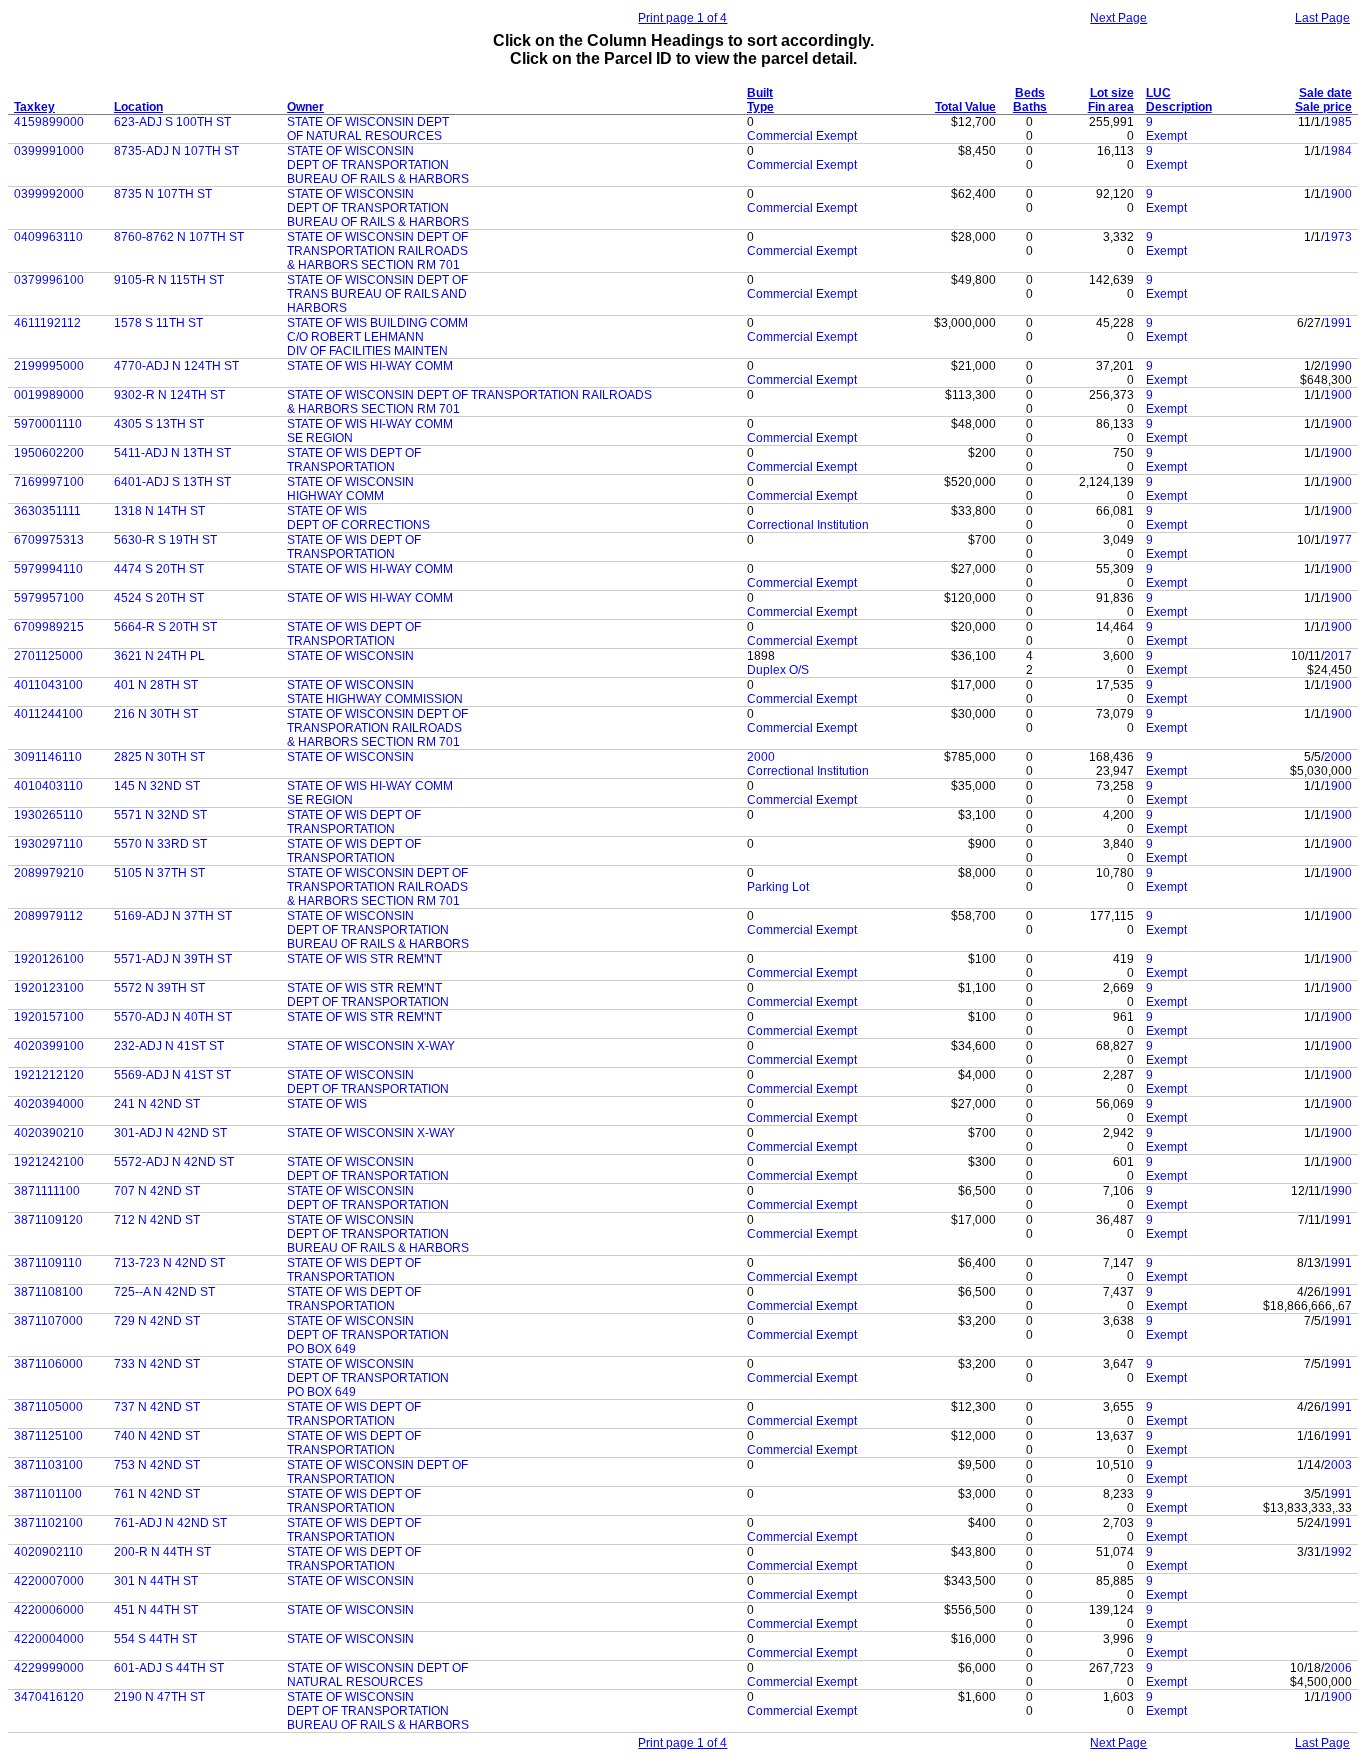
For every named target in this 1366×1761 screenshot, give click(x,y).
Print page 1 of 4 (682, 18)
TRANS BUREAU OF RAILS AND (377, 294)
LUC (1158, 93)
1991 (1338, 323)
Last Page (1322, 18)
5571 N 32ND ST (160, 815)
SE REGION (320, 438)
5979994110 (48, 569)
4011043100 (48, 685)
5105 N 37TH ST (159, 873)
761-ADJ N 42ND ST (170, 1523)
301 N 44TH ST (156, 1581)
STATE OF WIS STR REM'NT (364, 959)
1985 (1338, 122)
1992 (1338, 1552)
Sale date (1325, 93)
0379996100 (49, 280)
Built (760, 93)
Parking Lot (778, 887)
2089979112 (48, 916)
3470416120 (49, 1697)
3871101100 (48, 1494)
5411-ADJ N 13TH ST (172, 453)
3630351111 (47, 511)
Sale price (1323, 107)
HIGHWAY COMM (335, 496)
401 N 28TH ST (156, 685)
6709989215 (49, 627)
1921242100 (49, 1162)
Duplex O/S (778, 670)
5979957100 (49, 598)
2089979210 (49, 873)
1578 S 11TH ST (158, 323)
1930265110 (48, 815)
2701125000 (48, 656)
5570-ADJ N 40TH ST (173, 1017)
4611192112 (47, 323)
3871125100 (48, 1436)
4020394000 (49, 1104)
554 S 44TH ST (155, 1639)
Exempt (1166, 136)
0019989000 (49, 395)
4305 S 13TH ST (159, 424)
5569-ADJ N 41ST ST (172, 1075)
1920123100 (49, 988)
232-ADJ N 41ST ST (169, 1046)
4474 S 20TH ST (159, 569)
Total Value (965, 107)
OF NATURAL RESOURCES (364, 136)
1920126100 (49, 959)
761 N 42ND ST (157, 1494)
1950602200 (49, 453)
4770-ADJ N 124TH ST (176, 366)
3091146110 (48, 757)
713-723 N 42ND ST (169, 1263)
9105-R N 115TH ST (169, 280)
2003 (1338, 1465)
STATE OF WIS (327, 511)
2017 (1338, 656)
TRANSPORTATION (341, 467)
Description (1179, 107)
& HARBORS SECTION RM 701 (373, 265)
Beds (1030, 93)
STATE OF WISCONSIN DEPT (368, 122)
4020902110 (48, 1552)
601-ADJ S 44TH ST (169, 1668)
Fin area (1111, 107)
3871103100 (48, 1465)
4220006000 (49, 1610)
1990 (1338, 366)
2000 (761, 757)
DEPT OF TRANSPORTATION (368, 165)
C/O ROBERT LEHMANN (355, 337)
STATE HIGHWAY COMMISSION (375, 699)
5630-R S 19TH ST (165, 540)
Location (138, 107)
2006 (1338, 1668)
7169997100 (49, 482)
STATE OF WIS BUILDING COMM (377, 323)
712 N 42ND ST (157, 1220)
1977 (1338, 540)
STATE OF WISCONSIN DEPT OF (377, 237)
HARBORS (317, 308)
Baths (1030, 107)
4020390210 (49, 1133)
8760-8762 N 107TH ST (179, 237)
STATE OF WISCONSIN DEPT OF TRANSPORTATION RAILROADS (469, 395)
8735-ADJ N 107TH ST (176, 151)
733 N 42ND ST (157, 1364)
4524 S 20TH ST (159, 598)
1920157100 (49, 1017)
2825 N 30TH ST (159, 757)
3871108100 (48, 1292)
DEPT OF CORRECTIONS (358, 525)
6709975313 (49, 540)
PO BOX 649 (321, 1349)
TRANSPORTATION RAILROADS (377, 251)
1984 (1338, 151)
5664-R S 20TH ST (165, 627)
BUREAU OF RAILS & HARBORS (378, 179)
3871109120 (48, 1220)
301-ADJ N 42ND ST (170, 1133)
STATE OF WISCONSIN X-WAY (371, 1046)
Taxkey (34, 107)
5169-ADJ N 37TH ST (173, 916)
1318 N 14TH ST (159, 511)
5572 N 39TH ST (159, 988)
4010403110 (48, 786)
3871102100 (48, 1523)
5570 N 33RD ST (160, 844)
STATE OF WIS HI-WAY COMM (370, 366)
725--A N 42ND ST (164, 1292)
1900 (1338, 194)
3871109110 (48, 1263)
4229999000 (49, 1668)
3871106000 (48, 1364)
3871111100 (47, 1191)
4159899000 (49, 122)
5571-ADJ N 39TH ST (173, 959)
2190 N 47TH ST (159, 1697)
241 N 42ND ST (157, 1104)
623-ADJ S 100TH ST (172, 122)
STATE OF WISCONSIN (350, 151)
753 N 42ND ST (157, 1465)
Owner (305, 107)
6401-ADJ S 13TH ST (172, 482)
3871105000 (48, 1407)
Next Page (1118, 18)
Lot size (1112, 93)
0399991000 (49, 151)
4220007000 (49, 1581)
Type (760, 107)
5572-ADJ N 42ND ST (174, 1162)
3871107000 (48, 1321)
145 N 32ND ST (157, 786)
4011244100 (48, 714)
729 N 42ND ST (157, 1321)
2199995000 (49, 366)
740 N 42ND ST (157, 1436)
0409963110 (48, 237)
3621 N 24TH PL (159, 656)
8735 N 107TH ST (163, 194)
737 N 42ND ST (157, 1407)
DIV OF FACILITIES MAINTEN (367, 351)
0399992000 (49, 194)
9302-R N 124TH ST (169, 395)
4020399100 (49, 1046)
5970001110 (48, 424)
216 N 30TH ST (156, 714)
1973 (1338, 237)
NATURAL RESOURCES (355, 1682)
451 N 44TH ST (156, 1610)
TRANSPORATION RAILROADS (374, 728)
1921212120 (49, 1075)
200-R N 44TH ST (162, 1552)
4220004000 (49, 1639)
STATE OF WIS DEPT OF (354, 453)
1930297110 (48, 844)
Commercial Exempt (802, 136)
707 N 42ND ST (157, 1191)
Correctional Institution (808, 525)
